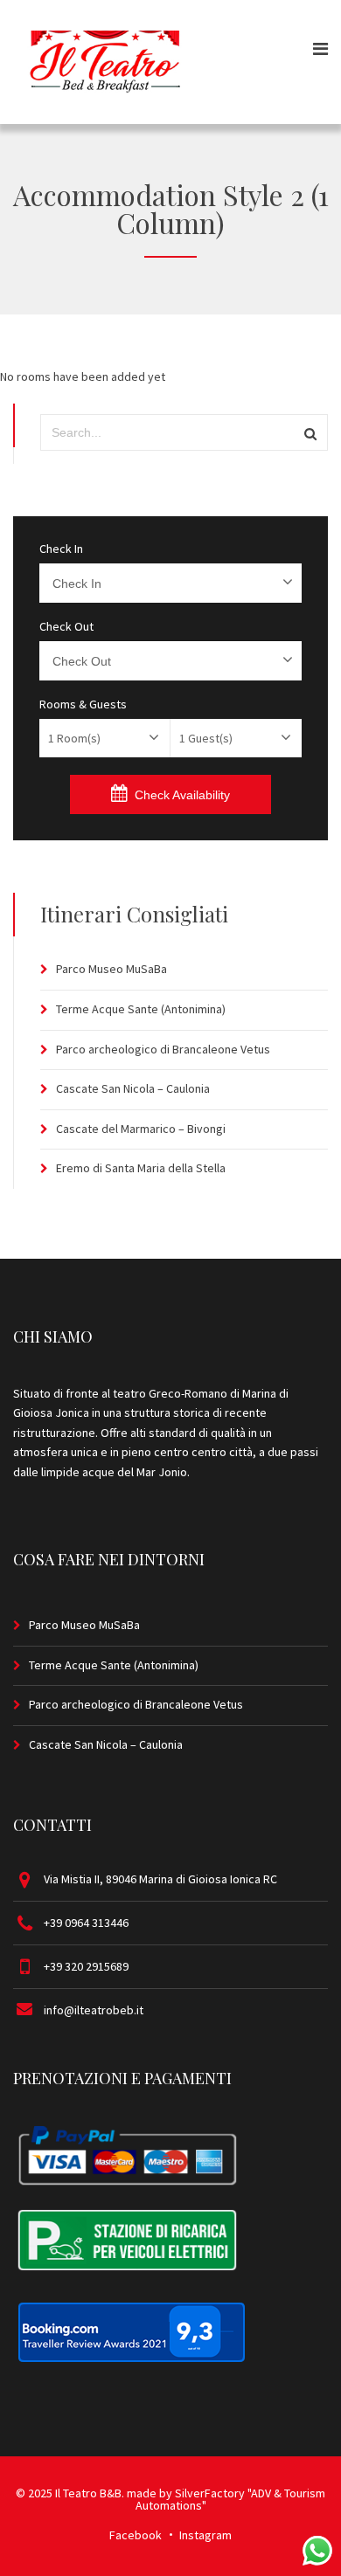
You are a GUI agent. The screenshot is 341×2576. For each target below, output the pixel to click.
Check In (61, 549)
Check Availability (182, 795)
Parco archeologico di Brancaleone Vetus (163, 1049)
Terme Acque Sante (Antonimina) (141, 1009)
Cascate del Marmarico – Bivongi (141, 1129)
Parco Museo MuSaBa (111, 969)
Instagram (205, 2535)
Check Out (66, 626)
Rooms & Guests (83, 704)
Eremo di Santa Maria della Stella (141, 1168)
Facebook (136, 2535)
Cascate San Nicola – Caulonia (133, 1088)
